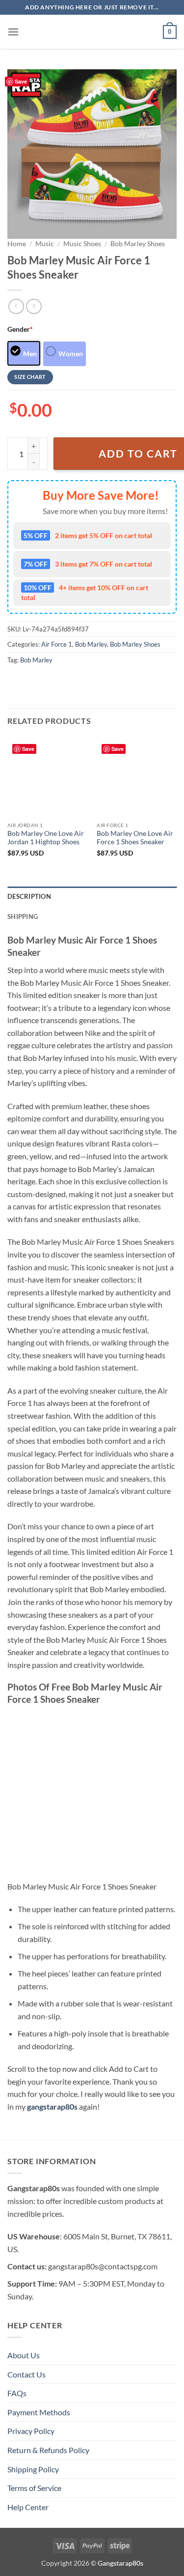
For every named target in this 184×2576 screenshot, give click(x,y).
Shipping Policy (33, 2469)
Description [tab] (29, 896)
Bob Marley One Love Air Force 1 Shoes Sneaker (135, 838)
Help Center (28, 2507)
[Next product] (16, 306)
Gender (20, 329)
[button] (13, 32)
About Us (24, 2355)
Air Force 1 (57, 644)
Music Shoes (82, 244)
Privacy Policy (31, 2431)
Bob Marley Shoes (138, 244)
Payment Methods (39, 2412)
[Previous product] (34, 306)
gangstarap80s (52, 2106)
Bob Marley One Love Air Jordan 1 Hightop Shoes (46, 838)
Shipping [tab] (23, 916)
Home (17, 244)
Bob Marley (91, 644)
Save (21, 81)
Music (45, 244)
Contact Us (26, 2374)
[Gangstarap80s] (92, 32)
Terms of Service (34, 2488)
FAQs (17, 2393)
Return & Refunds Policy (48, 2450)
